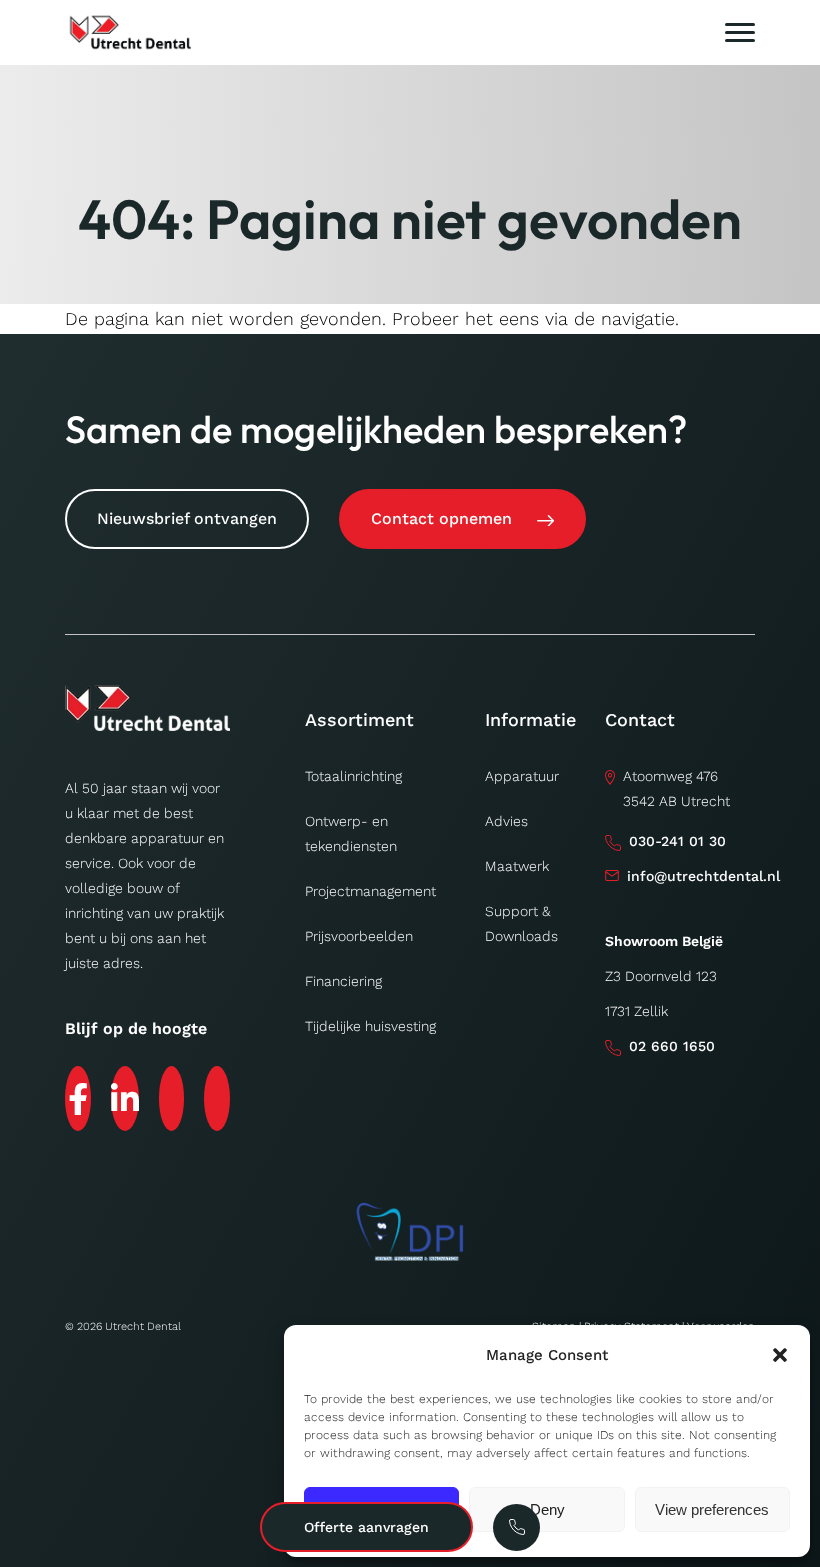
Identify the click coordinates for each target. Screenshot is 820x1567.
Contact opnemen (441, 518)
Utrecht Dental (143, 1326)
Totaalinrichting (353, 776)
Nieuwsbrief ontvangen (187, 518)
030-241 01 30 (677, 841)
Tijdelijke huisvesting (370, 1026)
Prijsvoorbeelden (359, 936)
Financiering (343, 981)
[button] (780, 1355)
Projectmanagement (370, 891)
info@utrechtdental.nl (703, 876)
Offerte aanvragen (366, 1527)
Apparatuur (522, 776)
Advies (506, 821)
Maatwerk (517, 866)
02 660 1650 (672, 1046)
